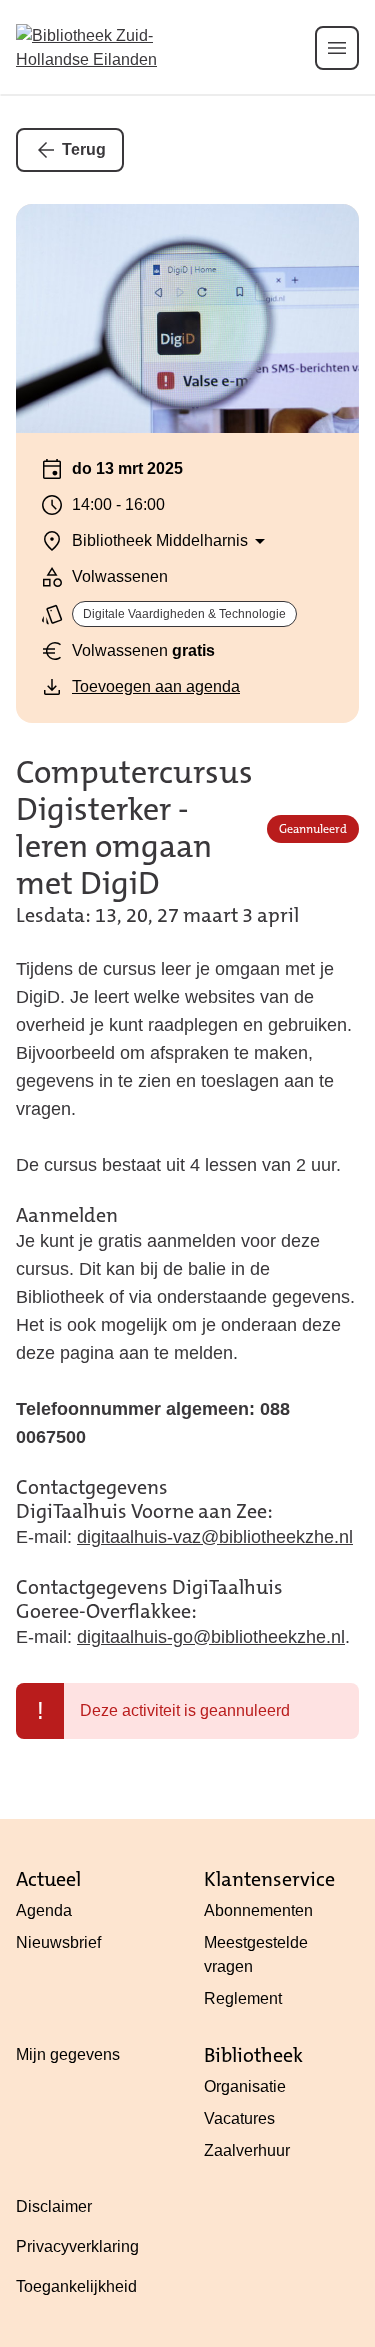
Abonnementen (258, 1910)
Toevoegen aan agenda (156, 686)
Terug (84, 149)
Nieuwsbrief (58, 1942)
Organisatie (245, 2086)
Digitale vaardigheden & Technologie (184, 614)
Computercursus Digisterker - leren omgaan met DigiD (134, 829)
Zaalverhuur (247, 2150)
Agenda (44, 1910)
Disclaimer (54, 2206)
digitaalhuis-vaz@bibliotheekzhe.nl (215, 1537)
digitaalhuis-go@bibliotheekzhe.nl (211, 1637)
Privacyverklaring (77, 2246)
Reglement (243, 1998)
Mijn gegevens (68, 2054)
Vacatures (239, 2118)
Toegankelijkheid (76, 2286)
